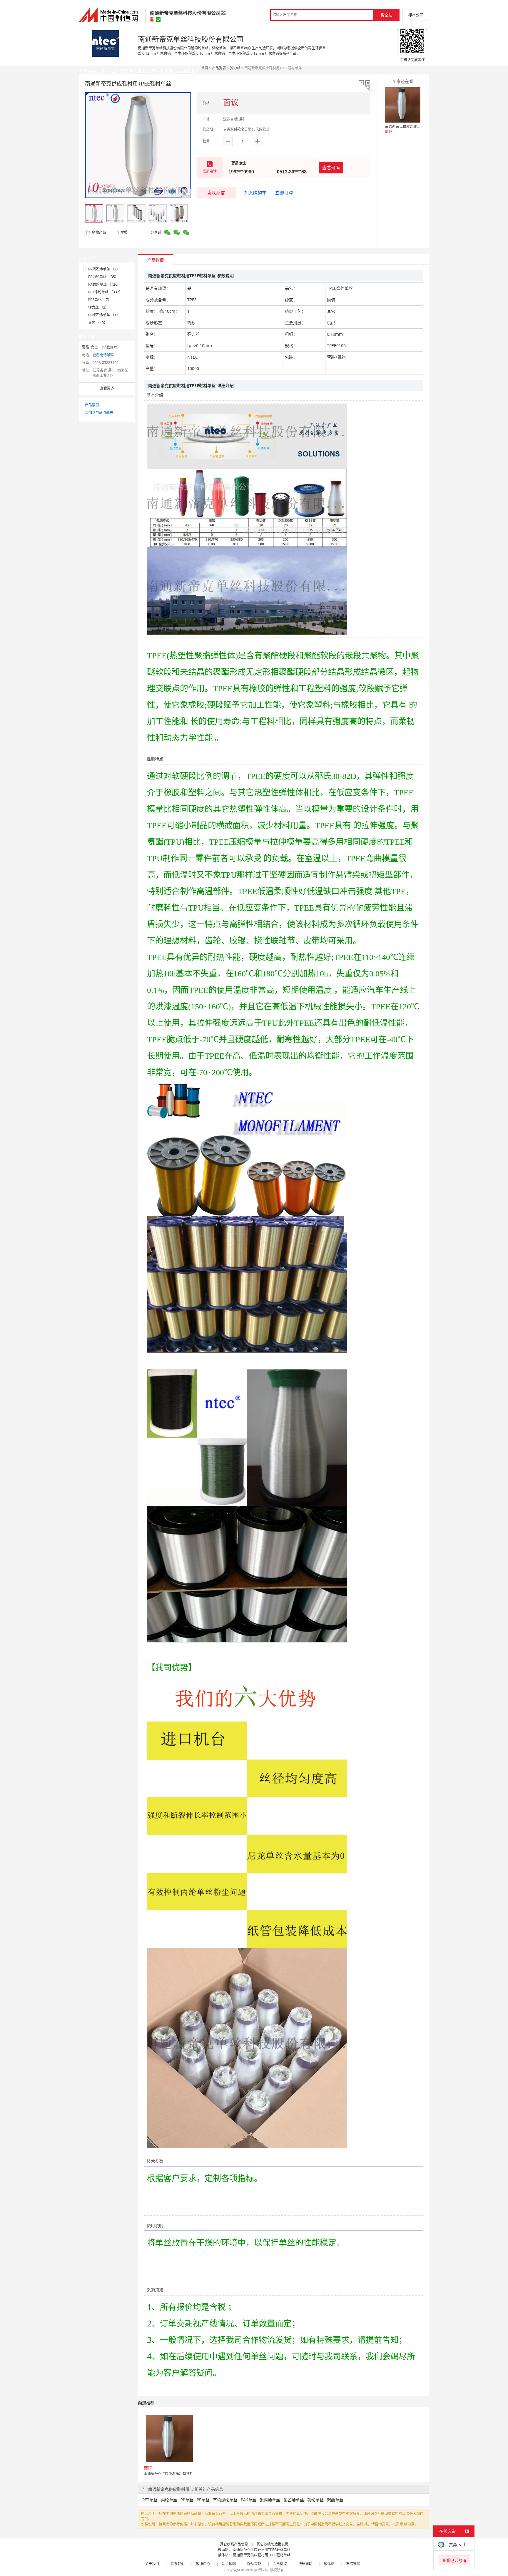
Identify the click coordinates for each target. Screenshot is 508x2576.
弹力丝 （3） (98, 307)
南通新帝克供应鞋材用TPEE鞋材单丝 (262, 2550)
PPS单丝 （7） (100, 300)
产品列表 (219, 68)
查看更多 (107, 388)
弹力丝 (235, 68)
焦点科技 (261, 2570)
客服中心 (203, 2564)
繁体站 (329, 2564)
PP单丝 (187, 2500)
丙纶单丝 (169, 2500)
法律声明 (305, 2564)
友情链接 (353, 2564)
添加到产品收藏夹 (99, 413)
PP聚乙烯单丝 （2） (104, 269)
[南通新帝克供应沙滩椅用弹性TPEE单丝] (403, 105)
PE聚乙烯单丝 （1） (104, 315)
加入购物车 (255, 193)
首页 (205, 68)
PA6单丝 (249, 2500)
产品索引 (92, 405)
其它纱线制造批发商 (273, 2544)
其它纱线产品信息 (234, 2544)
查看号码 (331, 168)
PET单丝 (150, 2500)
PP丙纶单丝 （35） (103, 277)
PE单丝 (203, 2500)
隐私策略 (254, 2564)
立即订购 (284, 193)
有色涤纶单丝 (225, 2500)
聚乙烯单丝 (294, 2500)
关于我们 (152, 2564)
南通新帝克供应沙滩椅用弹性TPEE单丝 (416, 127)
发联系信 (216, 193)
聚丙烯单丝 (270, 2500)
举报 (124, 232)
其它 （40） (98, 323)
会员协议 (280, 2564)
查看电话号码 (103, 355)
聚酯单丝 (335, 2500)
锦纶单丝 (315, 2500)
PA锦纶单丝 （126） (105, 284)
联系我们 (178, 2564)
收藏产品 (99, 232)
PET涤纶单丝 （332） (105, 292)
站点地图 (229, 2564)
